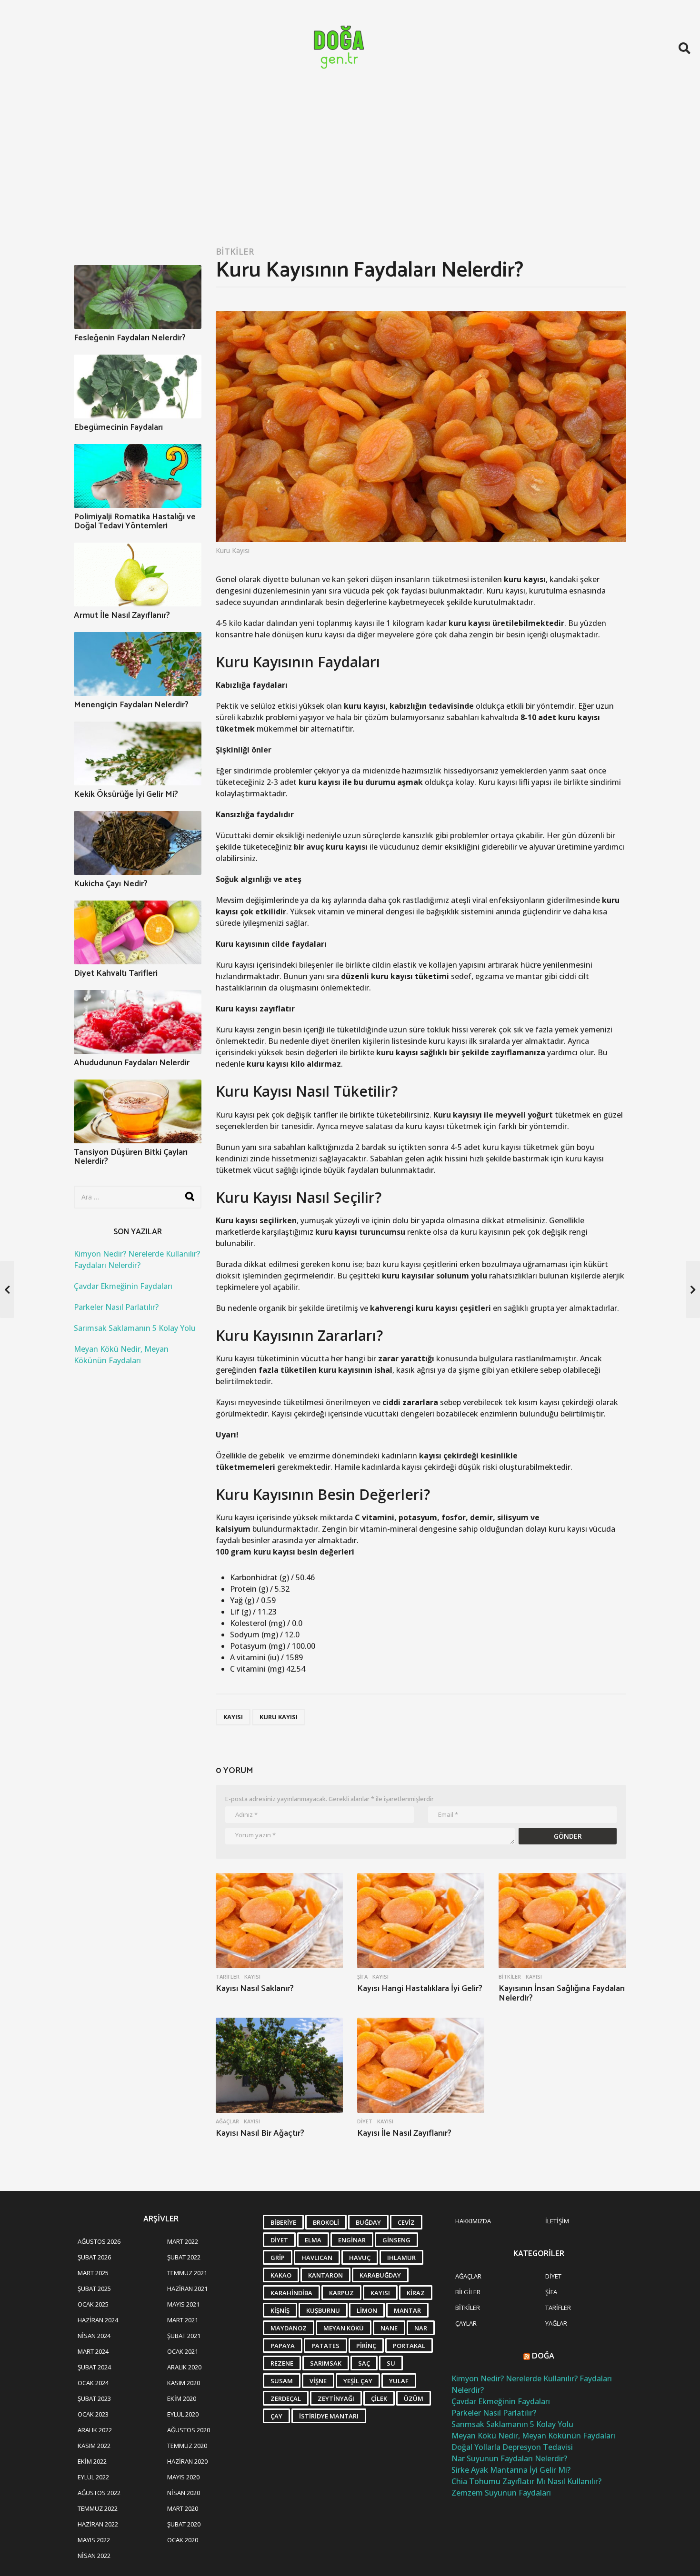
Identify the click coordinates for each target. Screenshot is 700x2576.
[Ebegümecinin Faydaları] (138, 386)
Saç (364, 2363)
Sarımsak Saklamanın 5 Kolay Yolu (135, 1328)
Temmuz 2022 (98, 2508)
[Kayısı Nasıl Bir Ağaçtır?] (279, 2066)
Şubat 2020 (184, 2524)
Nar (421, 2328)
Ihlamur (401, 2258)
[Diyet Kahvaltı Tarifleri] (138, 932)
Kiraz (416, 2293)
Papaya (283, 2346)
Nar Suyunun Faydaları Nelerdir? (509, 2458)
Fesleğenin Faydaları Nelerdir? (130, 338)
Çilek (379, 2398)
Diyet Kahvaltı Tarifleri (116, 973)
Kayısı (233, 1717)
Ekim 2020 (182, 2398)
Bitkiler (235, 251)
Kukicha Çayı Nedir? (111, 884)
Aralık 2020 (184, 2367)
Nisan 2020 (184, 2493)
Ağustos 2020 (189, 2430)
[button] (685, 48)
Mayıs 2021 (183, 2304)
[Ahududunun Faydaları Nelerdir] (138, 1022)
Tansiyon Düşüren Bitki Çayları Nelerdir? (131, 1157)
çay (276, 2416)
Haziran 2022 (98, 2524)
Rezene (282, 2363)
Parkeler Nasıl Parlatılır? (116, 1307)
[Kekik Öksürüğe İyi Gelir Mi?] (138, 753)
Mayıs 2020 (183, 2477)
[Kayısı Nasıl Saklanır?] (279, 1921)
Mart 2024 (93, 2351)
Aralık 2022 (95, 2430)
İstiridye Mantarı (329, 2416)
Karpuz (341, 2293)
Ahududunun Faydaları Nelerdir (132, 1063)
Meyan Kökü (344, 2328)
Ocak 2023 (93, 2414)
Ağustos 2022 (99, 2493)
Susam (282, 2381)
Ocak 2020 (183, 2540)
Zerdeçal (286, 2398)
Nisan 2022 (94, 2556)
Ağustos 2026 (99, 2241)
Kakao (281, 2275)
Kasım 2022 (94, 2446)
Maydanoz (289, 2328)
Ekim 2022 (92, 2461)
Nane (389, 2328)
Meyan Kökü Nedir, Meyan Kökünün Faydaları (533, 2436)
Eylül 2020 (183, 2414)
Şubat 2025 (94, 2289)
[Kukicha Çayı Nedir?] (138, 843)
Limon (367, 2310)
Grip (278, 2258)
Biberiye (283, 2222)
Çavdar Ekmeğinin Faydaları (123, 1286)
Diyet (365, 2121)
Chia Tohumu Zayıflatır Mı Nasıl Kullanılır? (526, 2481)
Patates (325, 2346)
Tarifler (228, 1977)
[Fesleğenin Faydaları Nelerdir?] (138, 297)
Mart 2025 (93, 2273)
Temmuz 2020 (187, 2446)
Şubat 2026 (94, 2257)
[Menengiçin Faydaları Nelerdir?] (138, 664)
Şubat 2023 (94, 2398)
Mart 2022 (183, 2241)
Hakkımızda (473, 2221)
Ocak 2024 (93, 2383)
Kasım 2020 (184, 2383)
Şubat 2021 (184, 2336)
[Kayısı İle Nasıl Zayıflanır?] (421, 2066)
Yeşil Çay (358, 2381)
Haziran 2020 (187, 2461)
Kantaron (325, 2275)
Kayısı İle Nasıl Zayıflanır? (404, 2133)
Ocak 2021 (183, 2351)
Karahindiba (291, 2293)
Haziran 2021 (187, 2289)
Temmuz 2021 (187, 2273)
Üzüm (414, 2398)
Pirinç (366, 2346)
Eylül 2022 (93, 2477)
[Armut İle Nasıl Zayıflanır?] (138, 575)
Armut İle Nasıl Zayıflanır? (122, 615)
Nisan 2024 (94, 2336)
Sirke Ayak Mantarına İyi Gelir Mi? (511, 2470)
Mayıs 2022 (94, 2540)
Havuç (360, 2258)
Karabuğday (380, 2275)
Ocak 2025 (93, 2304)
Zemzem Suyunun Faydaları (501, 2493)
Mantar (407, 2310)
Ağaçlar (227, 2121)
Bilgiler (468, 2292)
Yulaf (399, 2381)
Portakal (409, 2346)
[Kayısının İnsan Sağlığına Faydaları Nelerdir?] (562, 1921)
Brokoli (326, 2222)
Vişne (318, 2381)
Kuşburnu (323, 2310)
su (391, 2363)
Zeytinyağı (336, 2398)
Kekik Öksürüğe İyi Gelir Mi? (126, 794)
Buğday (368, 2222)
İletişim (557, 2221)
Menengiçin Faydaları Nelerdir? (131, 705)
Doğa (543, 2356)
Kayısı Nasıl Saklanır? (255, 1989)
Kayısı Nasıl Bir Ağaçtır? (260, 2133)
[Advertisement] (350, 168)
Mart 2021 (183, 2320)
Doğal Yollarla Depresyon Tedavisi (512, 2447)
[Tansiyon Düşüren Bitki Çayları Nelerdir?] (138, 1111)
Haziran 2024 (98, 2320)
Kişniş (280, 2310)
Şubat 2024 (94, 2367)
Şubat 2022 (184, 2257)
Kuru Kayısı (279, 1717)
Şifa (362, 1977)
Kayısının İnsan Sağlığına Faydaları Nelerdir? (562, 1993)
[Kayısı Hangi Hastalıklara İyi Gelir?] (421, 1921)
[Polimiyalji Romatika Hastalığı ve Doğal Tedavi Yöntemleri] (138, 476)
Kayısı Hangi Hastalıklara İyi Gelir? (420, 1989)
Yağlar (556, 2323)
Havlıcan (317, 2258)
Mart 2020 (183, 2508)
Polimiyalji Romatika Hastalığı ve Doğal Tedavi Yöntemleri (135, 521)
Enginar (352, 2240)
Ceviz (406, 2222)
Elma (313, 2240)
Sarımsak (326, 2363)
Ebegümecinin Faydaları (118, 427)
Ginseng (396, 2240)
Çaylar (466, 2323)
